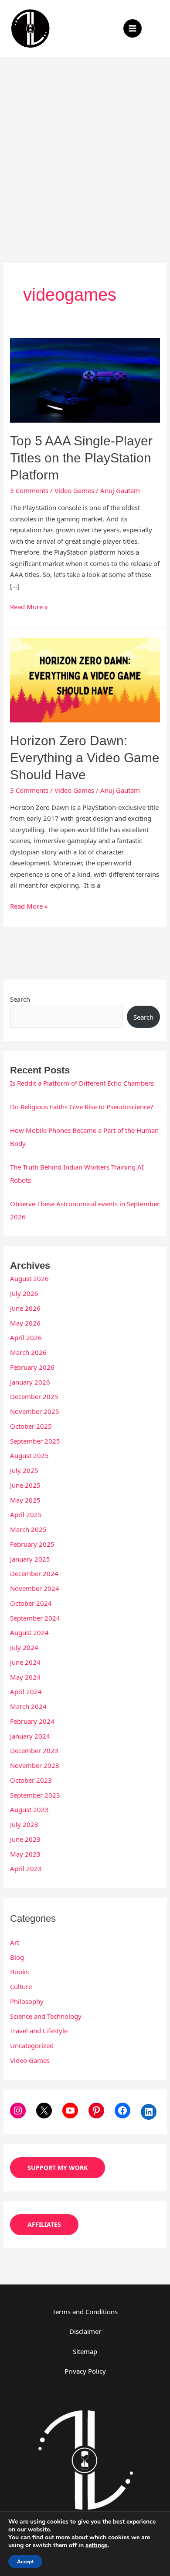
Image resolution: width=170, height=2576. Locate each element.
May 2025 (25, 1500)
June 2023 (25, 1839)
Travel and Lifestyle (39, 2031)
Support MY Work (58, 2168)
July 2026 (24, 1293)
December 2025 (34, 1396)
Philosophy (27, 2001)
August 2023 (29, 1809)
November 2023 (35, 1765)
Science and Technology (46, 2016)
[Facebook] (122, 2111)
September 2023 (35, 1795)
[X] (44, 2111)
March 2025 (28, 1529)
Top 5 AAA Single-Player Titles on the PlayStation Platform (81, 458)
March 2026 (28, 1352)
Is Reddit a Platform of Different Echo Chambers (82, 1083)
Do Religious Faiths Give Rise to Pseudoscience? (82, 1107)
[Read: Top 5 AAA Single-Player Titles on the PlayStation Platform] (85, 379)
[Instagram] (18, 2111)
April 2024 (26, 1691)
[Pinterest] (96, 2111)
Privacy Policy (85, 2371)
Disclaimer (85, 2331)
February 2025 (32, 1544)
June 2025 (25, 1485)
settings (97, 2545)
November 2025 (35, 1411)
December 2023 (34, 1750)
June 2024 (25, 1662)
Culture (21, 1986)
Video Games (74, 490)
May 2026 (25, 1323)
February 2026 (32, 1367)
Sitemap (85, 2351)
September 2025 (35, 1441)
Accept (25, 2562)
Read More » (29, 606)
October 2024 (31, 1603)
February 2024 (32, 1721)
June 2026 (25, 1308)
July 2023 (24, 1824)
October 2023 (31, 1780)
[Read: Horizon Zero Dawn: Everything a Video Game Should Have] (85, 679)
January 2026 (30, 1382)
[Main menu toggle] (133, 29)
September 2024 (35, 1618)
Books (19, 1972)
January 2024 (30, 1736)
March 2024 (28, 1706)
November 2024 (35, 1588)
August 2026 (29, 1278)
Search (20, 999)
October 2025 (31, 1426)
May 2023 (25, 1854)
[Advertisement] (85, 147)
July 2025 (24, 1470)
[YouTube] (70, 2111)
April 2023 (26, 1868)
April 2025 (26, 1514)
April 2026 (26, 1337)
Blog (17, 1957)
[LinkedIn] (149, 2112)
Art (15, 1942)
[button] (157, 28)
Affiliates (44, 2224)
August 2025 (29, 1455)
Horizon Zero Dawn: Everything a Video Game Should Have (85, 758)
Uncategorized (32, 2045)
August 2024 (29, 1632)
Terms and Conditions (85, 2312)
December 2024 (34, 1573)
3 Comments (29, 490)
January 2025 (30, 1559)
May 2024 (25, 1677)
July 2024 (24, 1647)
